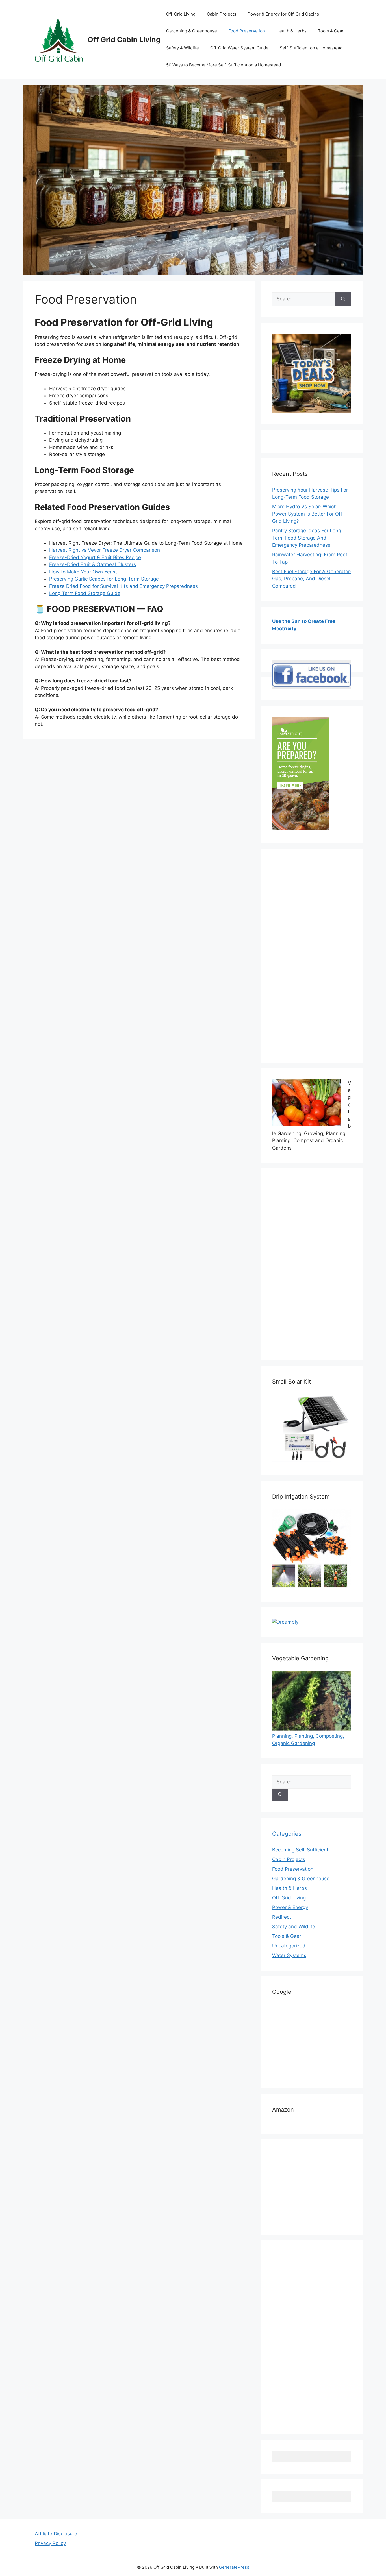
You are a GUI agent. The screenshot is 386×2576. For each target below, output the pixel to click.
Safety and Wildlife (294, 1927)
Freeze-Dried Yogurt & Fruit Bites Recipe (95, 557)
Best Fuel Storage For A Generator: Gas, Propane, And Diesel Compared (312, 579)
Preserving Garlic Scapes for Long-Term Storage (104, 579)
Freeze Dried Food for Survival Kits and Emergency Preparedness (123, 586)
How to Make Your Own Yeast (83, 572)
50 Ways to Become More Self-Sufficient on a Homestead (224, 65)
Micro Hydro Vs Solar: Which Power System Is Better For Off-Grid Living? (308, 514)
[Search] (343, 299)
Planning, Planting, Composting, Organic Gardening (308, 1740)
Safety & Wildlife (183, 48)
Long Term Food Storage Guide (85, 593)
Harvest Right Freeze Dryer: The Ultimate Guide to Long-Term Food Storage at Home (146, 543)
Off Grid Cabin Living (124, 40)
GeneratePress (234, 2567)
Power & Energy (290, 1907)
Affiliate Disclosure (56, 2534)
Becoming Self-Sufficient (300, 1850)
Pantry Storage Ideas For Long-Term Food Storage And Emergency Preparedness (308, 538)
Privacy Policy (50, 2543)
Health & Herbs (291, 31)
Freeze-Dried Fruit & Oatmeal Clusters (93, 564)
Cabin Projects (222, 14)
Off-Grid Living (181, 14)
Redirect (282, 1917)
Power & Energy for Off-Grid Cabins (283, 14)
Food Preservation (247, 31)
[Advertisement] (312, 959)
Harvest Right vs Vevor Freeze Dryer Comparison (105, 550)
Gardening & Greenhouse (192, 31)
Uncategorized (289, 1946)
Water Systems (289, 1955)
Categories (287, 1834)
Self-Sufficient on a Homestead (311, 48)
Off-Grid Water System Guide (239, 48)
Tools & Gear (331, 31)
